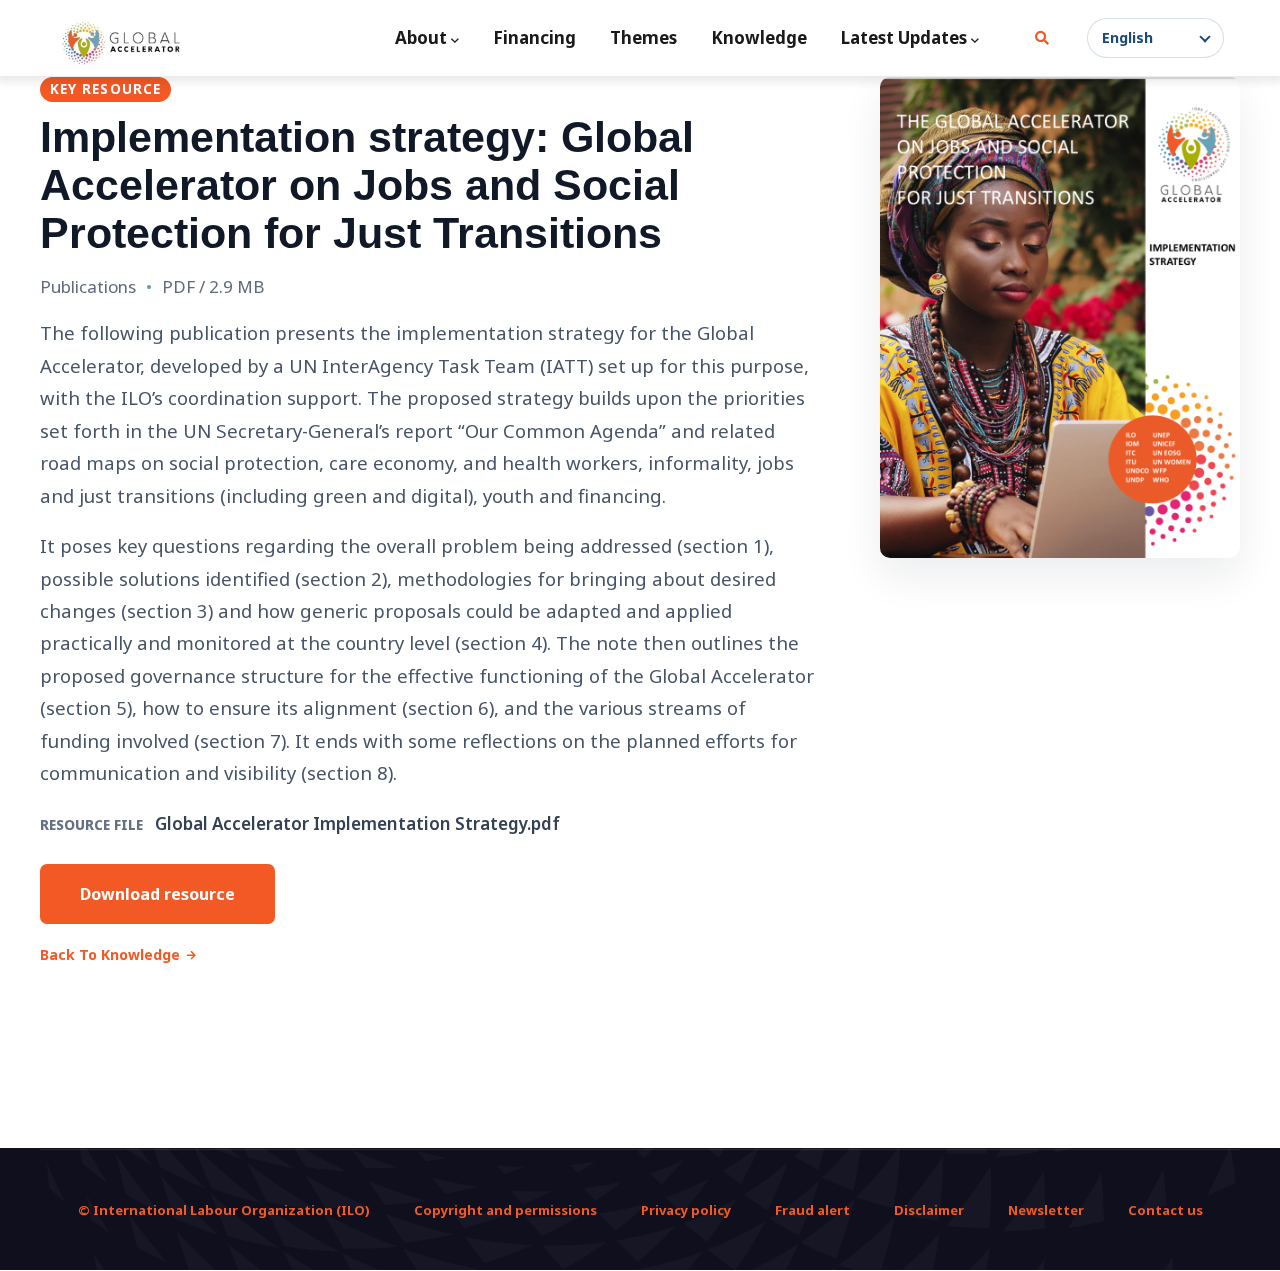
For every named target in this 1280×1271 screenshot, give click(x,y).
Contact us (1165, 1210)
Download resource (157, 894)
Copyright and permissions (505, 1210)
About (421, 37)
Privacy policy (686, 1210)
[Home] (121, 43)
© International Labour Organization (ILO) (224, 1210)
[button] (1155, 38)
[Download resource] (1060, 318)
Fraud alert (812, 1210)
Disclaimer (929, 1210)
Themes (643, 37)
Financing (534, 37)
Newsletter (1046, 1210)
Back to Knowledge (110, 954)
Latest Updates (904, 37)
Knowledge (759, 37)
